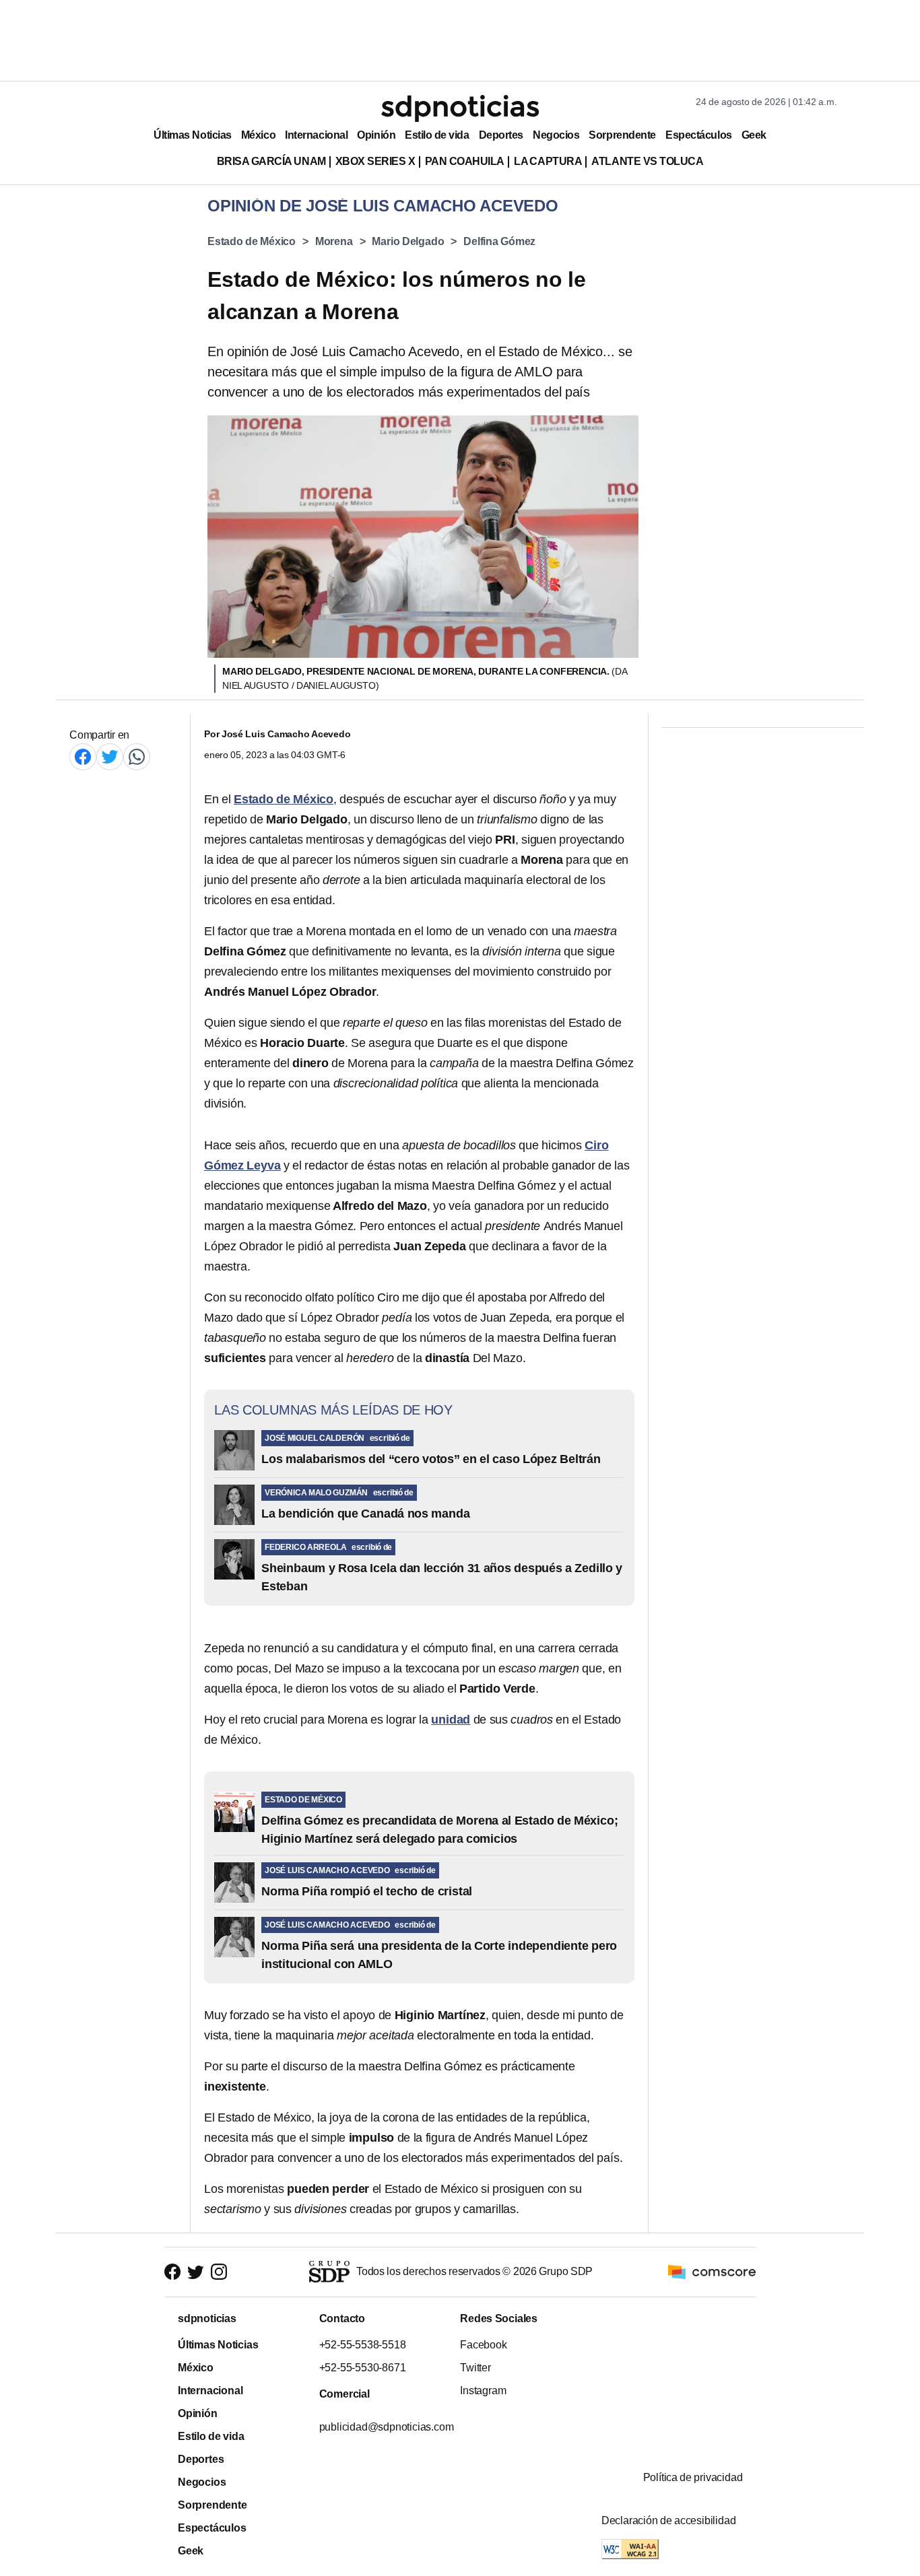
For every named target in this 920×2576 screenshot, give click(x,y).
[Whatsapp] (137, 756)
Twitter (475, 2368)
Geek (754, 135)
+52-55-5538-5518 (362, 2345)
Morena (334, 241)
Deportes (501, 135)
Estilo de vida (437, 135)
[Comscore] (712, 2271)
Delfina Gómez (499, 241)
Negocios (556, 135)
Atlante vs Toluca (647, 161)
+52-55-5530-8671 (362, 2368)
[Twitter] (110, 756)
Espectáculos (699, 135)
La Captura (548, 161)
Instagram (483, 2391)
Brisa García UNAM (271, 161)
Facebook (483, 2345)
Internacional (316, 135)
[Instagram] (219, 2272)
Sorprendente (622, 135)
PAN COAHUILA (465, 161)
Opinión (376, 135)
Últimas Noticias (193, 135)
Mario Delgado (408, 241)
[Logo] (460, 108)
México (258, 135)
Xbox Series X (375, 161)
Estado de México (252, 241)
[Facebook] (83, 756)
